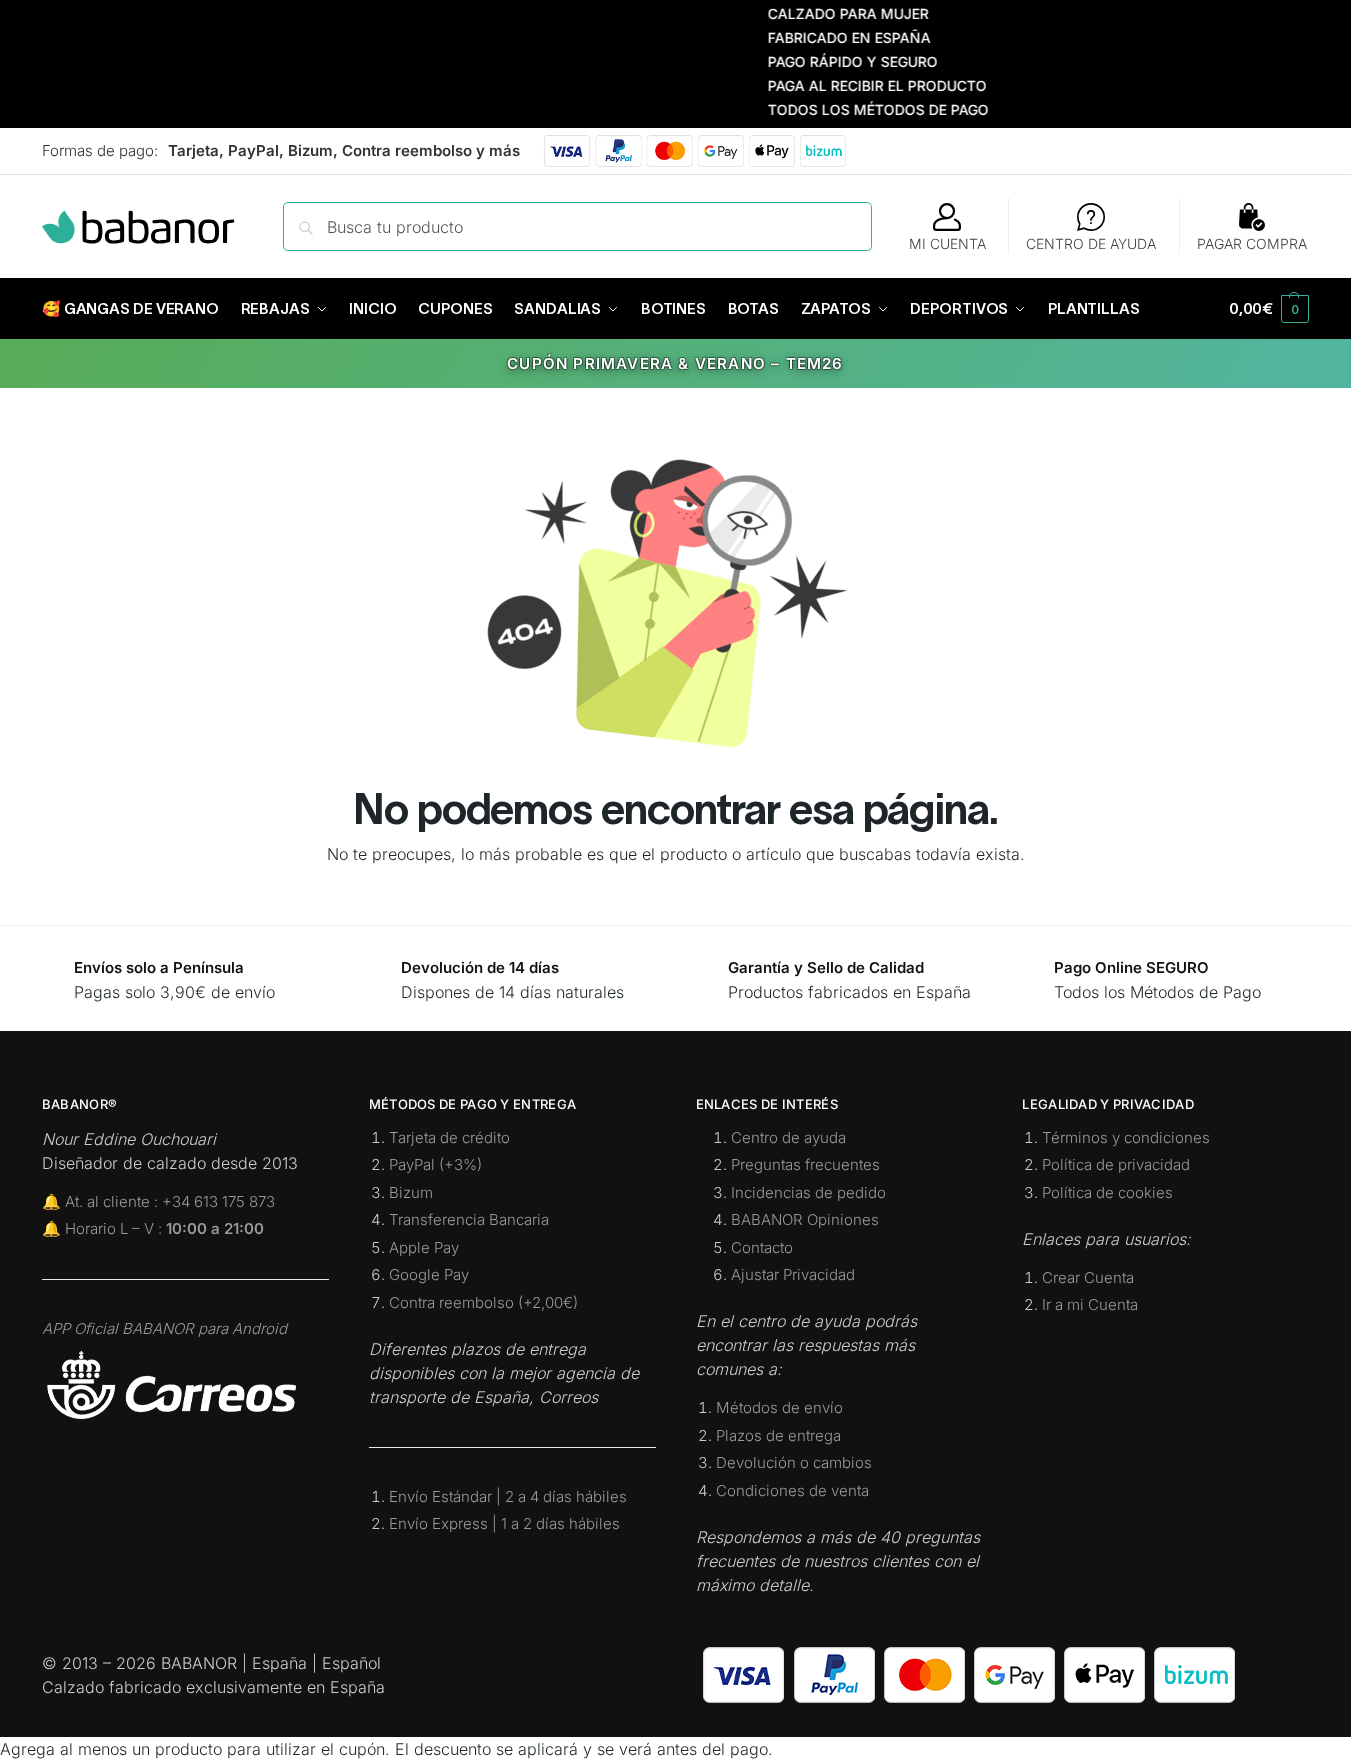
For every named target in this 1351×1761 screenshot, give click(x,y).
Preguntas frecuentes (805, 1164)
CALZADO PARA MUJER (822, 13)
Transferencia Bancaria (469, 1219)
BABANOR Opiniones (805, 1219)
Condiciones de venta (792, 1490)
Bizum (411, 1192)
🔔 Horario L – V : (153, 1228)
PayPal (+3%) (435, 1164)
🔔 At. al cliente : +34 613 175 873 (158, 1201)
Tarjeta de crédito (449, 1137)
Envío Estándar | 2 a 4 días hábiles (508, 1496)
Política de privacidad (1116, 1164)
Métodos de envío (779, 1407)
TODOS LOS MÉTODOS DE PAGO (852, 109)
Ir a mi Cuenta (1090, 1304)
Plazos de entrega (778, 1435)
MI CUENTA (947, 243)
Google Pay (429, 1274)
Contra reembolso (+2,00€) (483, 1302)
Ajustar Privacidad (793, 1274)
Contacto (762, 1247)
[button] (1269, 309)
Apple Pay (424, 1247)
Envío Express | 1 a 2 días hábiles (504, 1523)
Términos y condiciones (1126, 1137)
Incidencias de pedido (808, 1192)
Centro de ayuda (788, 1137)
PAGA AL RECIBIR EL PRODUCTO (851, 85)
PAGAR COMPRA (1252, 243)
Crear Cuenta (1088, 1277)
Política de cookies (1107, 1192)
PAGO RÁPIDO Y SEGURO (827, 61)
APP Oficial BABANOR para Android (164, 1328)
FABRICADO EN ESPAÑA (823, 37)
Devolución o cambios (794, 1462)
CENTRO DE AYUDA (1091, 243)
